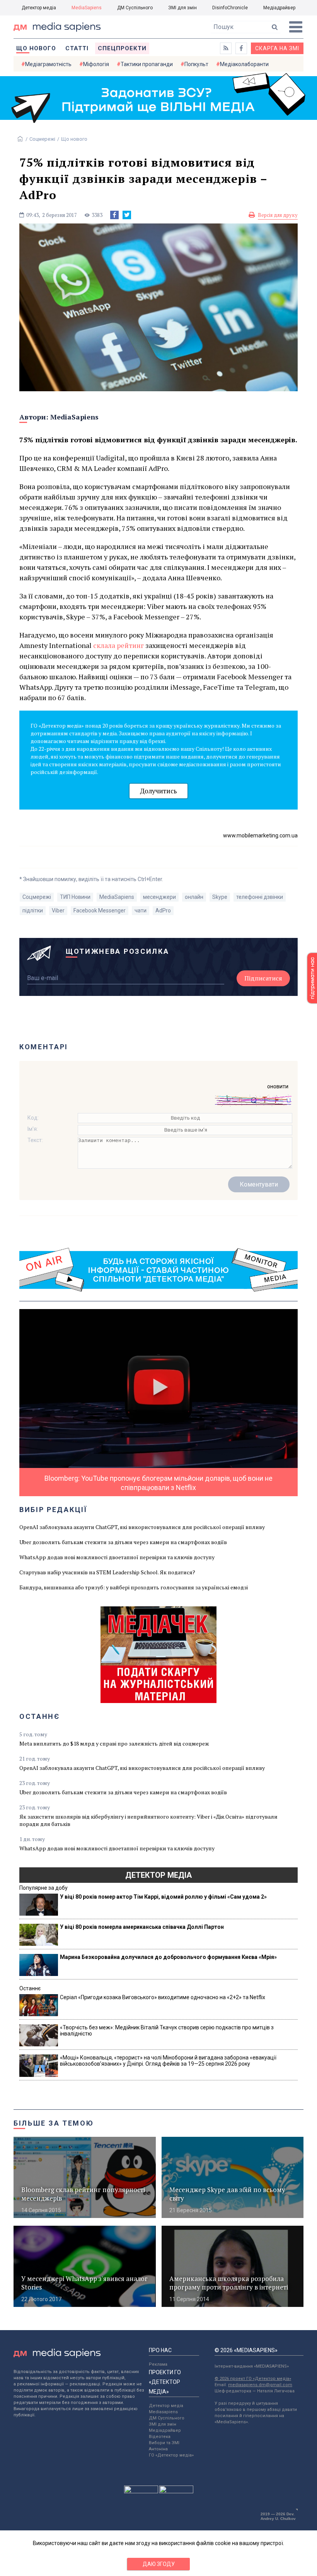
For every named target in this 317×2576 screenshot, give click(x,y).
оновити (278, 1086)
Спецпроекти (122, 48)
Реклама (158, 2364)
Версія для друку (278, 215)
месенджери (159, 897)
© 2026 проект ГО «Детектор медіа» (253, 2379)
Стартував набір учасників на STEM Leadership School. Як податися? (107, 1572)
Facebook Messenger (100, 910)
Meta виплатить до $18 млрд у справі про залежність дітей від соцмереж (114, 1743)
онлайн (194, 897)
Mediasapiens (163, 2412)
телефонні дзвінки (260, 897)
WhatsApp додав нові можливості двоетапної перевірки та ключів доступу (117, 1557)
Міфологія (96, 64)
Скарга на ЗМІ (277, 48)
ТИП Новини (75, 897)
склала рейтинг (118, 645)
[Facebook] (114, 215)
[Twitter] (127, 215)
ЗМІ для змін (182, 8)
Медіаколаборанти (244, 64)
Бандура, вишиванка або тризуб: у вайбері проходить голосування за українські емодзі (134, 1587)
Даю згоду (159, 2564)
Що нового (36, 48)
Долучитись (158, 791)
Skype (220, 897)
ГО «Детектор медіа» (171, 2455)
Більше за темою (54, 2123)
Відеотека (160, 2437)
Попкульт (196, 64)
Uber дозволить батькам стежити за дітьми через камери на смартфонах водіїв (123, 1542)
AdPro (163, 910)
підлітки (33, 910)
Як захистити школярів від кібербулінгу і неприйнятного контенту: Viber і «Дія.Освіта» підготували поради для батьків (148, 1820)
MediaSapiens (87, 8)
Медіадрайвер (279, 8)
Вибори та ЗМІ (164, 2443)
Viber (58, 910)
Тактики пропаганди (147, 64)
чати (141, 910)
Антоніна (158, 2449)
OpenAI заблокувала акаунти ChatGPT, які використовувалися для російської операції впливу (142, 1527)
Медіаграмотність (48, 64)
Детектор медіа (39, 8)
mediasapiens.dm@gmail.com (260, 2385)
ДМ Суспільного (135, 8)
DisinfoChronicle (230, 8)
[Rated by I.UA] (141, 2491)
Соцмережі (42, 139)
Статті (77, 48)
